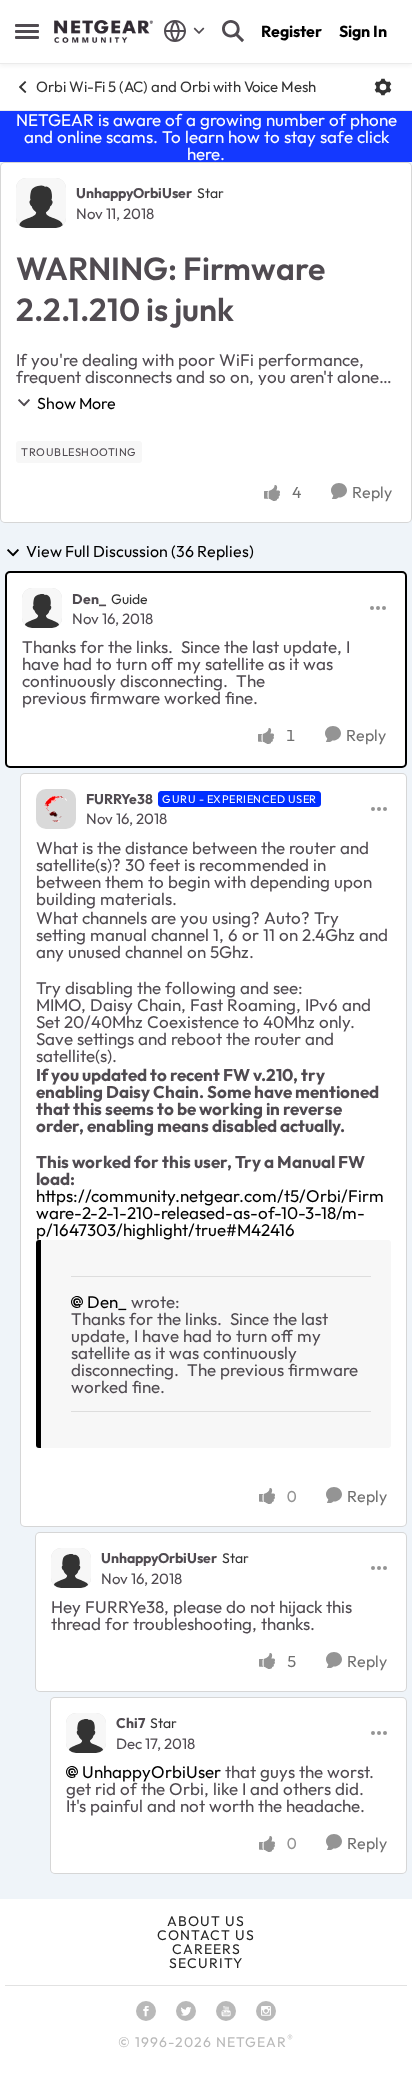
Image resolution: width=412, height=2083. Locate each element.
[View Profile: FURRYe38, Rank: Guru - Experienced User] (56, 809)
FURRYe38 (119, 799)
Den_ (89, 599)
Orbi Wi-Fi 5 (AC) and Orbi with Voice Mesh (176, 86)
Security (206, 1963)
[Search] (233, 31)
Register (291, 31)
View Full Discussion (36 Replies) (140, 552)
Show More (76, 403)
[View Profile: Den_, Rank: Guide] (42, 608)
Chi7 (130, 1723)
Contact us (206, 1935)
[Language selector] (184, 31)
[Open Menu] (383, 87)
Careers (206, 1949)
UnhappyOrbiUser (134, 193)
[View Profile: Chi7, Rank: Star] (86, 1733)
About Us (206, 1921)
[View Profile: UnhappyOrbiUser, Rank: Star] (41, 203)
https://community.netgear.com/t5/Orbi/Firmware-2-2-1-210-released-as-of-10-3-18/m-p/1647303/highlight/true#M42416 (210, 1212)
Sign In (363, 31)
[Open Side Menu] (27, 31)
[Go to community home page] (103, 32)
